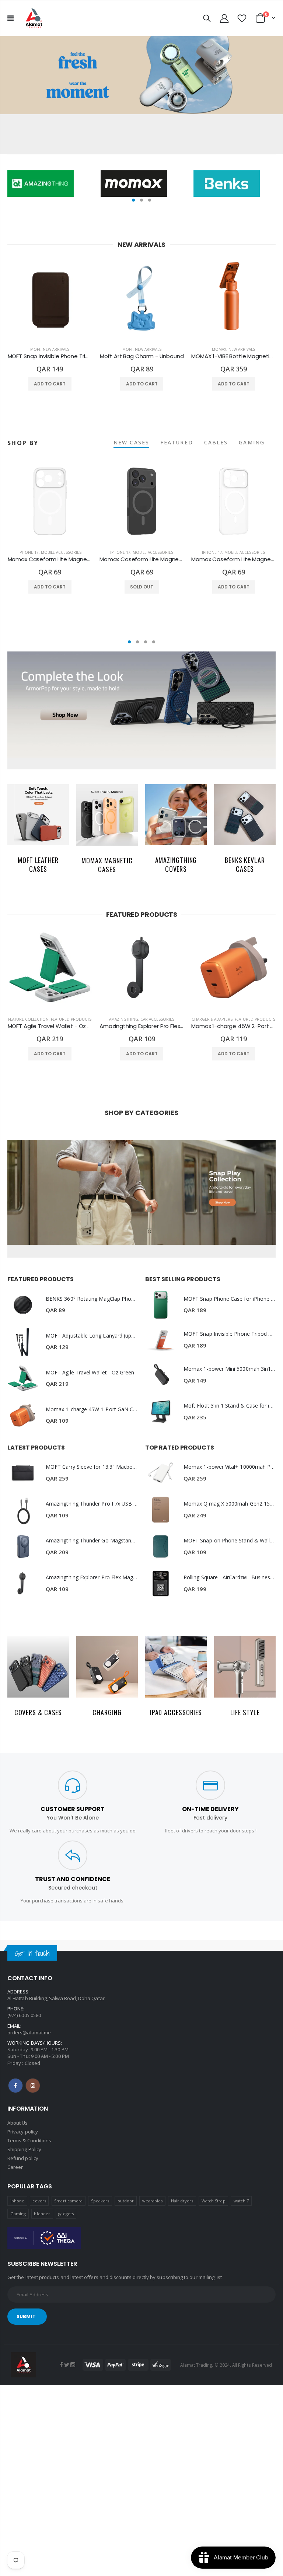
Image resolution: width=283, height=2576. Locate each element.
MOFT (35, 349)
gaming (252, 442)
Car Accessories (157, 1019)
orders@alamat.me (29, 2033)
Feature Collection (28, 1019)
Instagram (33, 2086)
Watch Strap (214, 2201)
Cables (216, 442)
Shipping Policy (24, 2149)
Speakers (100, 2201)
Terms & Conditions (29, 2140)
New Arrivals (56, 349)
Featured (177, 442)
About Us (18, 2123)
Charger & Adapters (212, 1019)
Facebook (15, 2086)
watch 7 (241, 2201)
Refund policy (23, 2158)
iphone (17, 2201)
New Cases (131, 442)
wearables (153, 2201)
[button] (133, 200)
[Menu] (11, 18)
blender (42, 2214)
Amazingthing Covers (176, 864)
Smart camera (68, 2201)
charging (107, 1712)
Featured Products (71, 1019)
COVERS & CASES (38, 1712)
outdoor (126, 2201)
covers (39, 2201)
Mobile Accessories (61, 552)
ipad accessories (176, 1712)
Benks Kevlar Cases (245, 864)
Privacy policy (23, 2132)
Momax (219, 349)
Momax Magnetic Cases (107, 865)
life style (245, 1712)
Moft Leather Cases (38, 864)
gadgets (66, 2214)
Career (15, 2167)
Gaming (18, 2214)
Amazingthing (124, 1019)
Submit (26, 2316)
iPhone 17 (29, 552)
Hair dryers (182, 2201)
